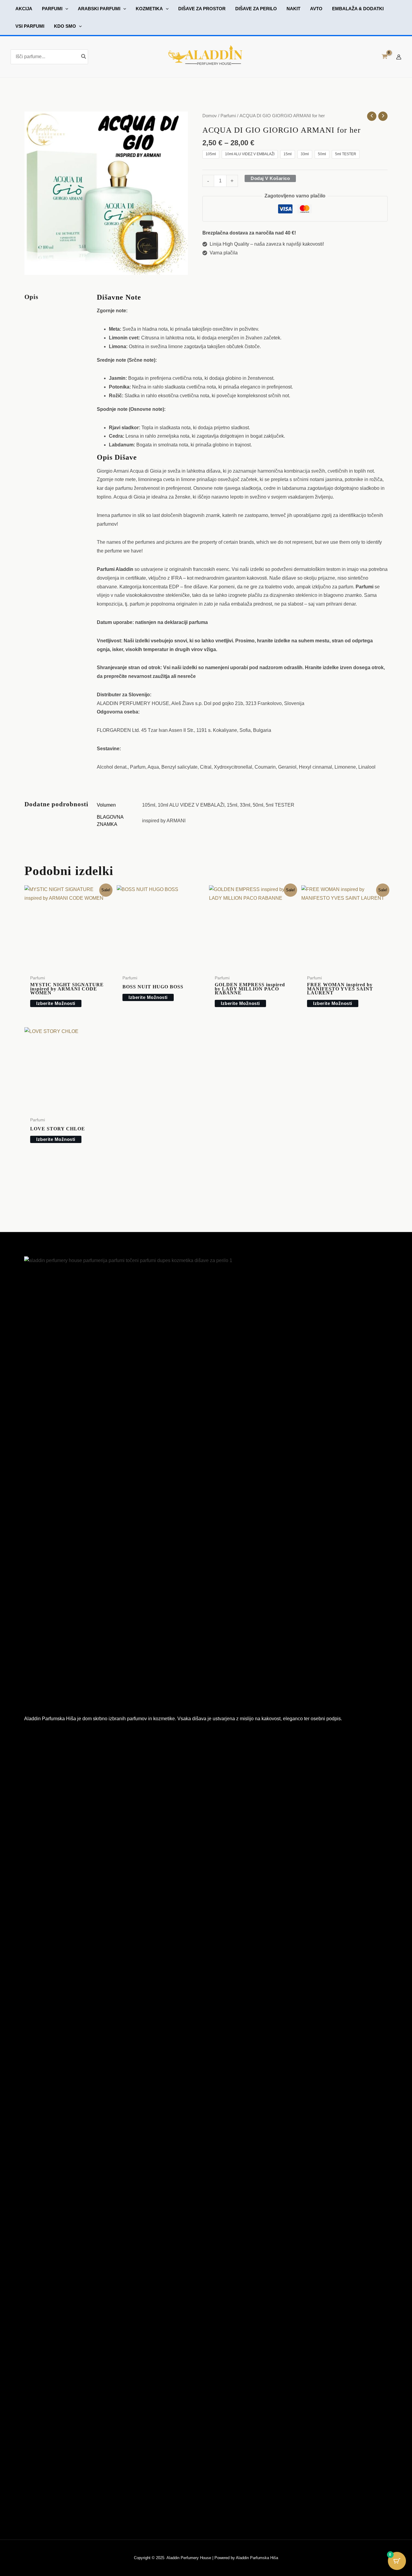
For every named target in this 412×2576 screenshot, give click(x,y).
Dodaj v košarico (270, 178)
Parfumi (228, 116)
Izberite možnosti (56, 1003)
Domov (210, 116)
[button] (55, 9)
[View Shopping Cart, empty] (384, 57)
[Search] (84, 57)
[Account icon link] (399, 57)
